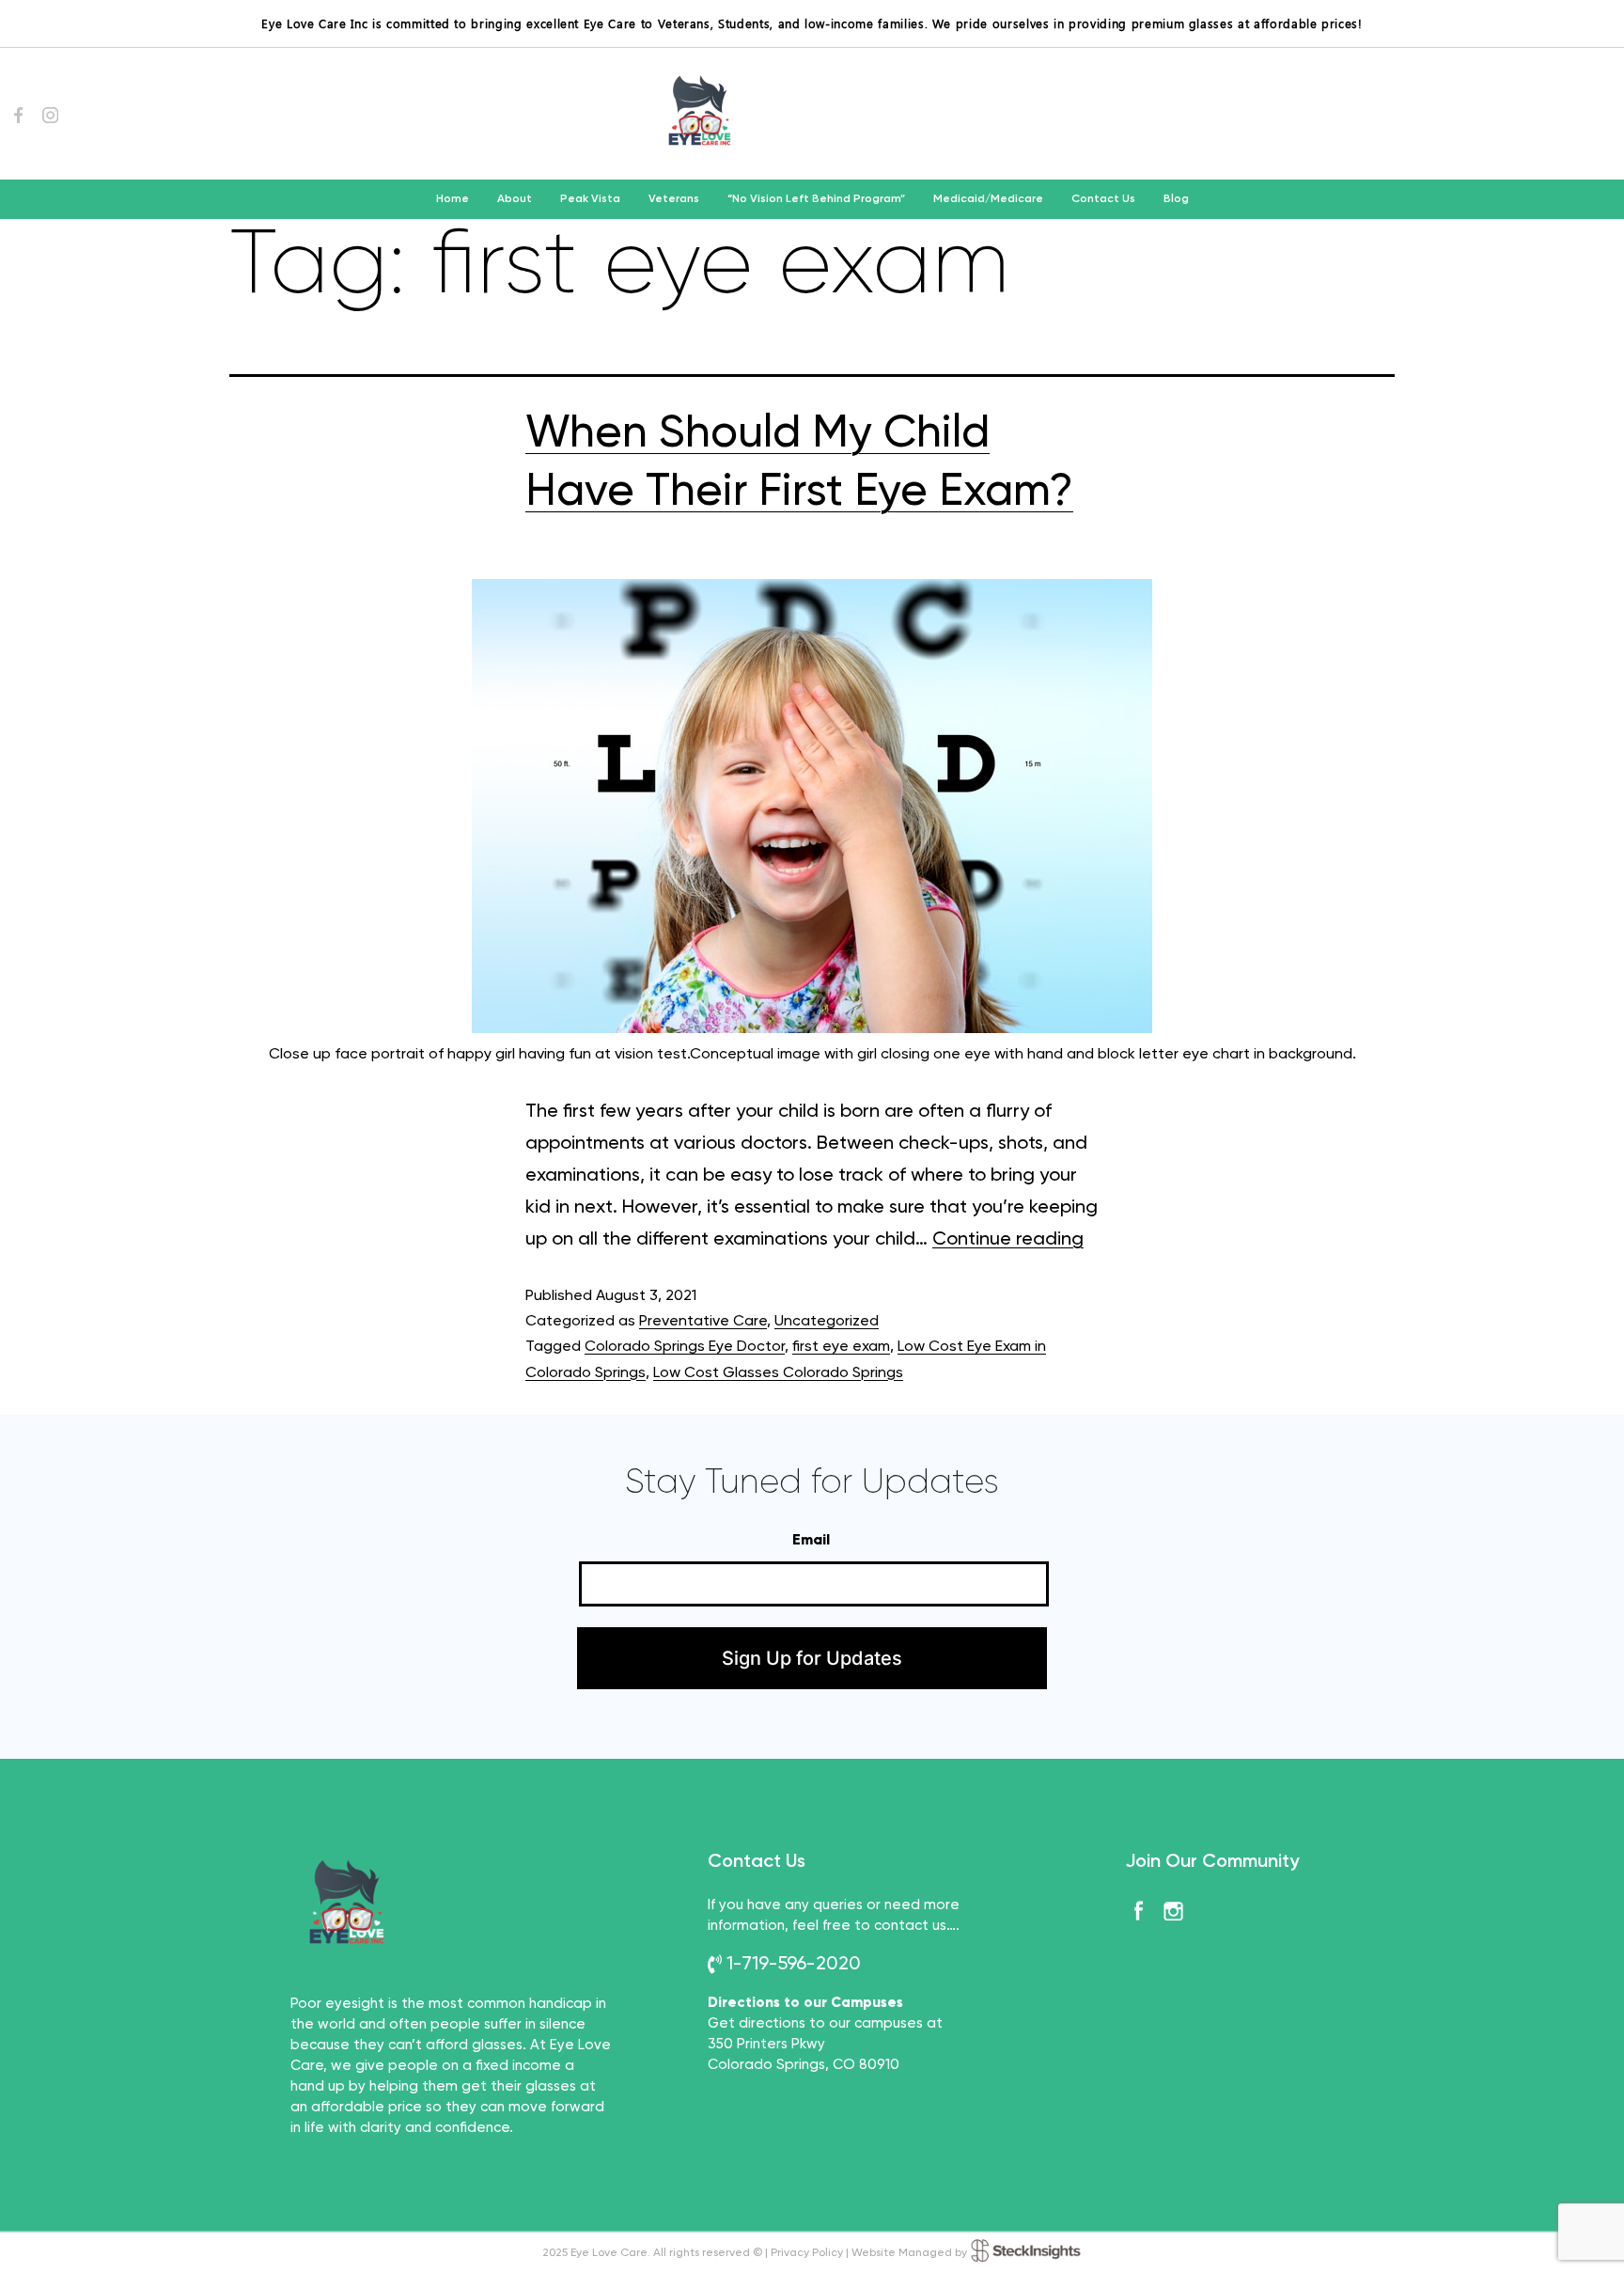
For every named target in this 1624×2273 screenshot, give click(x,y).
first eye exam (841, 1347)
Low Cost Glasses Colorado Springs (778, 1373)
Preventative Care (703, 1322)
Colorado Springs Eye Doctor (685, 1347)
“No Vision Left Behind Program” (816, 199)
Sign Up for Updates (812, 1658)
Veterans (674, 199)
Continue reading (1008, 1240)
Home (453, 199)
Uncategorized (827, 1322)
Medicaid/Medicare (988, 199)
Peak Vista (590, 199)
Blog (1176, 199)
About (515, 199)
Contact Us (1103, 199)
